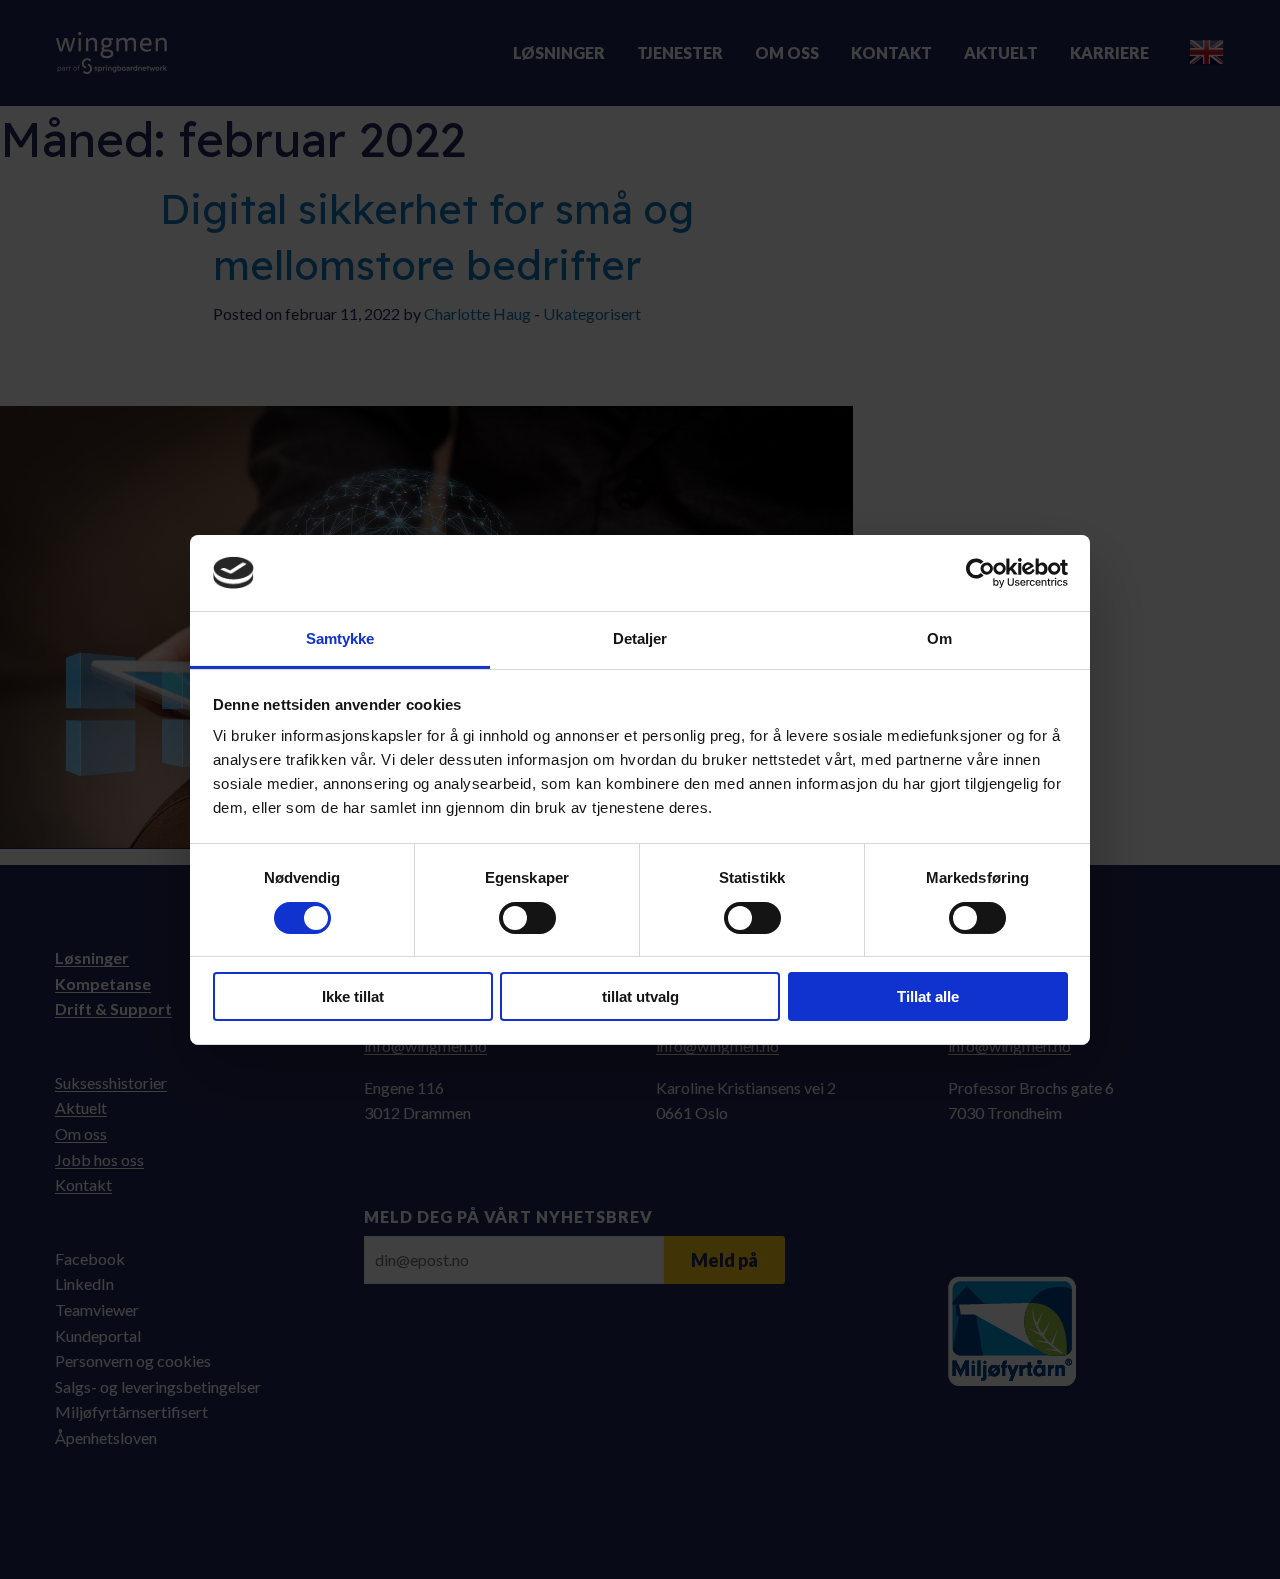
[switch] (527, 918)
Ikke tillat (353, 996)
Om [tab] (939, 638)
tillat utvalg (640, 996)
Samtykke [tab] (340, 638)
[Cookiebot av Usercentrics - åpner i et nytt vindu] (980, 573)
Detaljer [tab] (640, 638)
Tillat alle (928, 996)
